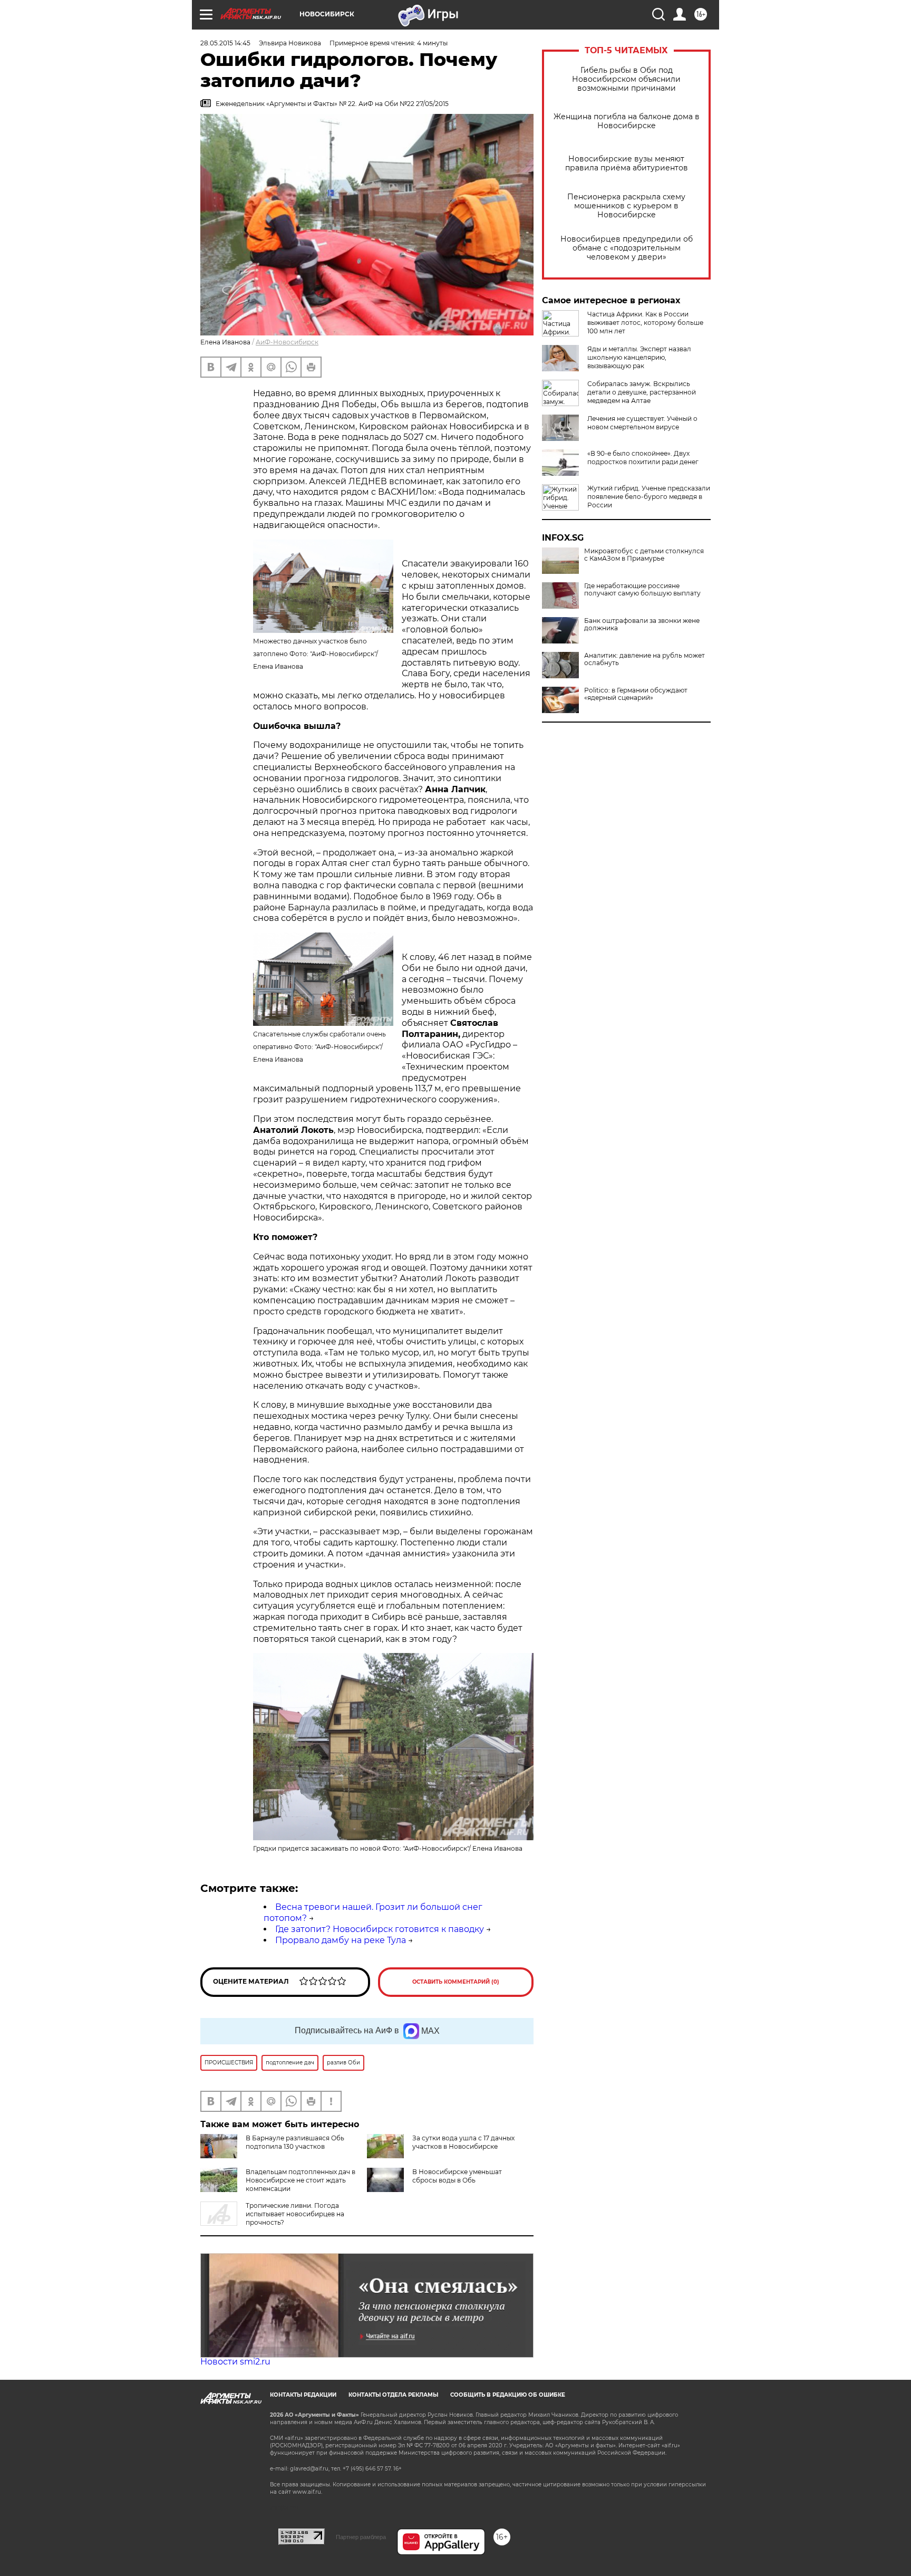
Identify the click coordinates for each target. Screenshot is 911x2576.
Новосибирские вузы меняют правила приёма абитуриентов (627, 164)
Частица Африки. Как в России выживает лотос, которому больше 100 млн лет (645, 323)
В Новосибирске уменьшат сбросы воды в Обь (457, 2176)
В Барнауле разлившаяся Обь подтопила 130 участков (295, 2142)
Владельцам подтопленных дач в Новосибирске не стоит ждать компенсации (301, 2180)
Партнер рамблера (361, 2537)
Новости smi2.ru (235, 2362)
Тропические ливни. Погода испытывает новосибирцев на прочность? (295, 2214)
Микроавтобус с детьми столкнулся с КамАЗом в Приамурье (644, 555)
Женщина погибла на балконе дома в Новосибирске (627, 121)
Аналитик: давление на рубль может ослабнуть (645, 659)
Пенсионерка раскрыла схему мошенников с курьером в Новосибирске (626, 206)
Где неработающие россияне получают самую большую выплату (642, 590)
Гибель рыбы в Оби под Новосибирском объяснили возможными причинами (626, 79)
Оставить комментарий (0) (456, 1982)
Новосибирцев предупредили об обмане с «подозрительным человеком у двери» (627, 248)
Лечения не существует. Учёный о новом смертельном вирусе (642, 423)
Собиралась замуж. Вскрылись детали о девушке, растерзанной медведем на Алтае (642, 392)
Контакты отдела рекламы (393, 2395)
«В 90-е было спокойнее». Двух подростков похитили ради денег (643, 458)
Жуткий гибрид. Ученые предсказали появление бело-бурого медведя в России (649, 497)
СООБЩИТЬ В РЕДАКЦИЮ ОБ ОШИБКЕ (508, 2395)
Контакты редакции (303, 2395)
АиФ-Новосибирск (287, 342)
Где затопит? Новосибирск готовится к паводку (380, 1929)
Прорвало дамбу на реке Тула (341, 1940)
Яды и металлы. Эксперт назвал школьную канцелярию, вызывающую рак (639, 357)
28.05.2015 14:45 (225, 43)
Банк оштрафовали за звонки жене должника (642, 624)
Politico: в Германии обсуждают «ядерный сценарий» (636, 694)
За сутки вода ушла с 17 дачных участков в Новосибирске (463, 2142)
